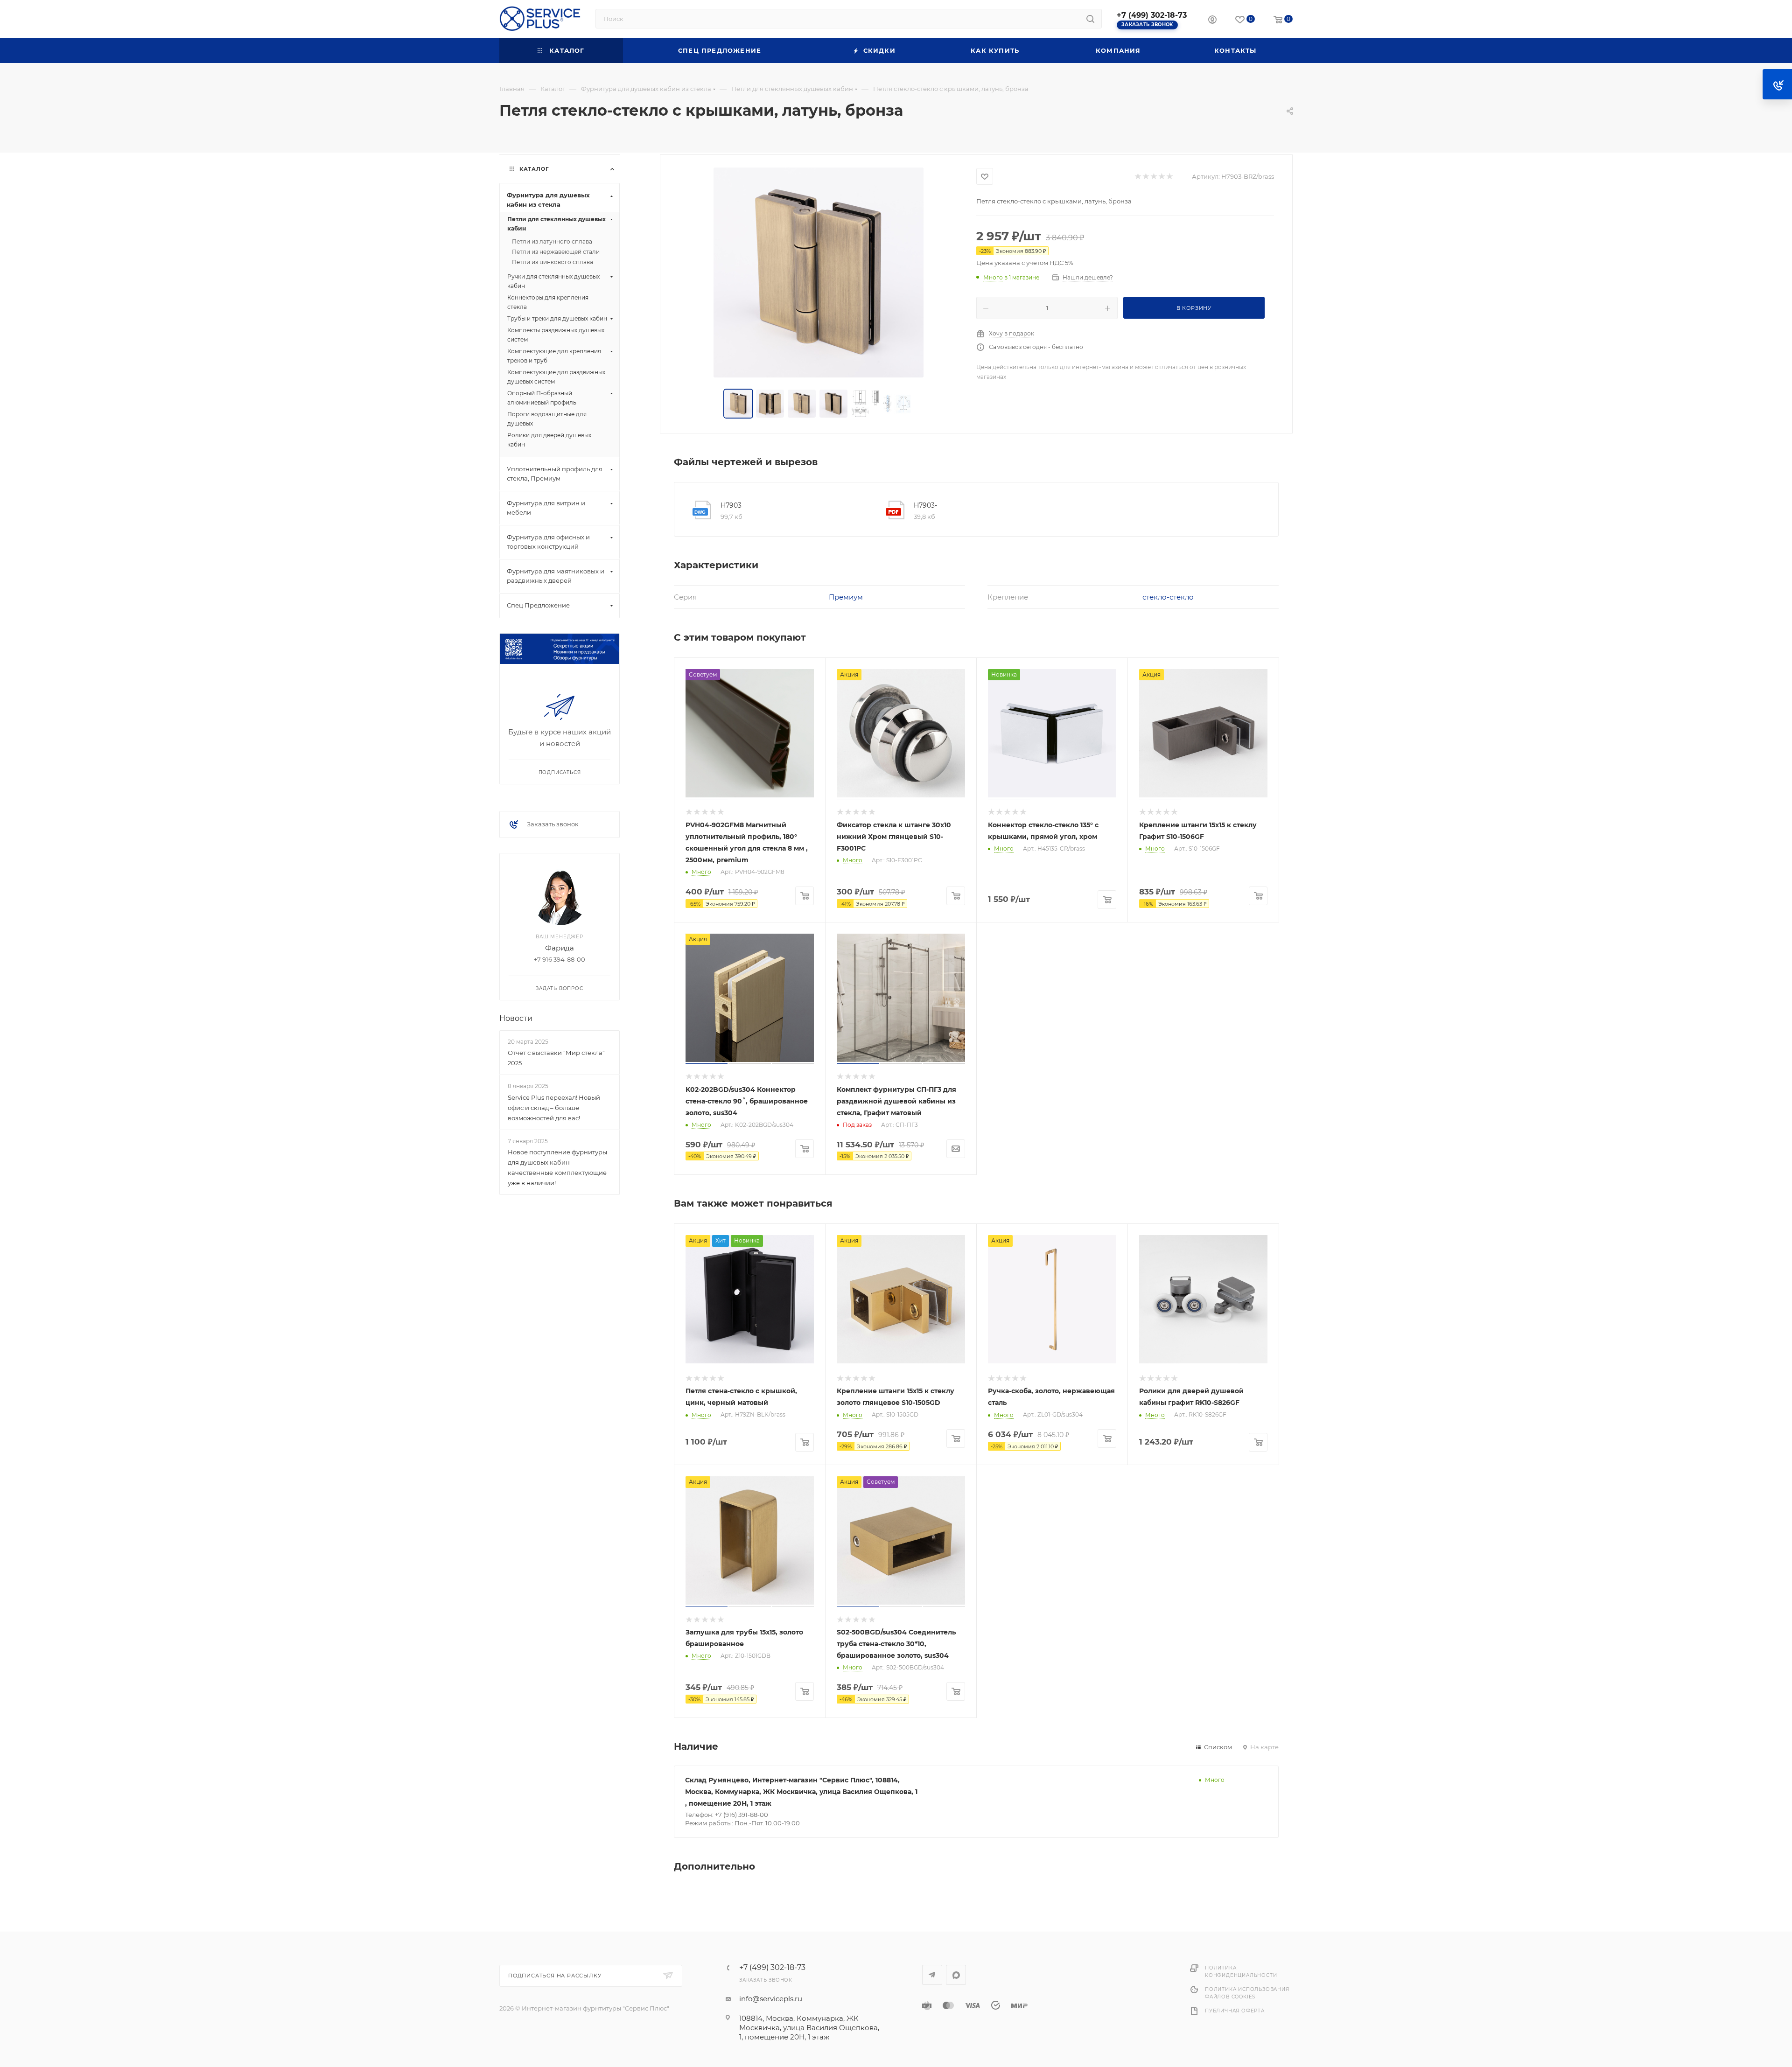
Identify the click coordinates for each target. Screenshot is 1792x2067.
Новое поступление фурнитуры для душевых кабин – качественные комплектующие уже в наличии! (557, 1167)
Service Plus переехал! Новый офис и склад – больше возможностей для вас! (554, 1108)
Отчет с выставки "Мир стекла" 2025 (556, 1058)
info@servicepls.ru (771, 1999)
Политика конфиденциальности (1241, 1972)
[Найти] (1090, 19)
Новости (516, 1018)
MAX (956, 1975)
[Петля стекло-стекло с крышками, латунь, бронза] (819, 272)
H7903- (925, 505)
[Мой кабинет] (1212, 21)
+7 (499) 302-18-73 (1152, 15)
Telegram (932, 1975)
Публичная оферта (1235, 2011)
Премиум (846, 597)
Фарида (560, 948)
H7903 (731, 505)
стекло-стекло (1168, 597)
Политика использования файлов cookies (1247, 1993)
